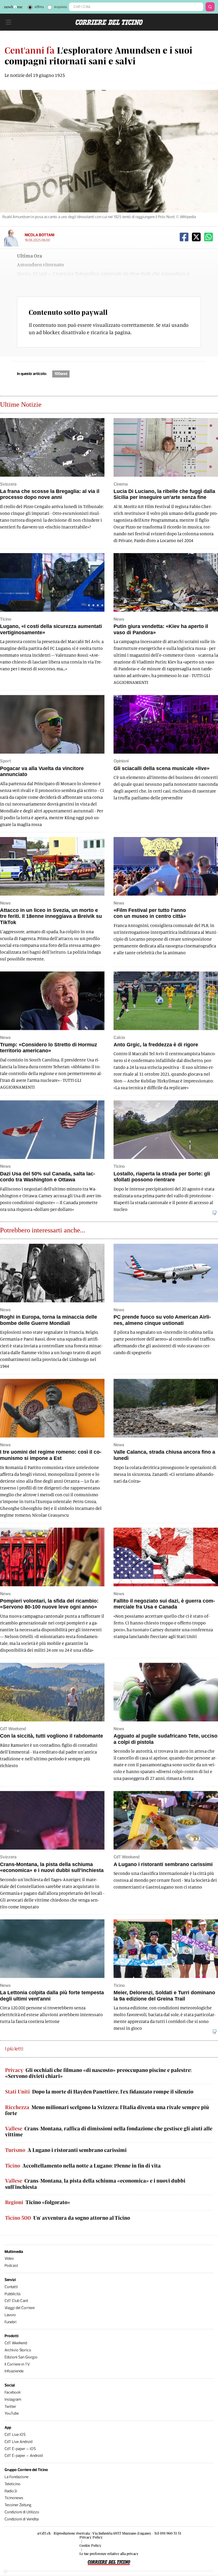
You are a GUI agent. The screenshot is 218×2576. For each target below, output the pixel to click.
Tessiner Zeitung (18, 2505)
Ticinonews (14, 2498)
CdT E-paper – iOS (20, 2449)
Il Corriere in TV (17, 2364)
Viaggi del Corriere (20, 2308)
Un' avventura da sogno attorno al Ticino (68, 2218)
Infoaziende (14, 2371)
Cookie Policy (90, 2545)
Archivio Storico (18, 2350)
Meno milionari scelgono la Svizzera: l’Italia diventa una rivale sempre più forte (107, 2110)
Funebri (11, 2322)
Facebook (13, 2392)
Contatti (11, 2287)
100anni (61, 374)
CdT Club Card (16, 2301)
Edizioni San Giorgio (21, 2357)
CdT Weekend (16, 2343)
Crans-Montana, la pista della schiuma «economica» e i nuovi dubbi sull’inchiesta (95, 2184)
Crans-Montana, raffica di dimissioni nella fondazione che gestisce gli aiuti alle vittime (109, 2132)
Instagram (13, 2399)
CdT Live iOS (15, 2435)
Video (9, 2258)
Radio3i (11, 2491)
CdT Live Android (18, 2442)
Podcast (11, 2266)
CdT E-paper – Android (24, 2456)
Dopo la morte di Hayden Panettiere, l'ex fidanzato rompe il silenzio (99, 2092)
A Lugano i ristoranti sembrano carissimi (66, 2150)
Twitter (10, 2407)
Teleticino (12, 2484)
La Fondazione (16, 2477)
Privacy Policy (91, 2537)
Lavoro (10, 2315)
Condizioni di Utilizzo (22, 2512)
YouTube (12, 2413)
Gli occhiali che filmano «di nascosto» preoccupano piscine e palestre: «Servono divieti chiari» (98, 2073)
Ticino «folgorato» (38, 2202)
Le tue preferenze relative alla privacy (109, 2554)
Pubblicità (12, 2294)
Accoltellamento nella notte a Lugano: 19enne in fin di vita (83, 2166)
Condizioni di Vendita (22, 2519)
